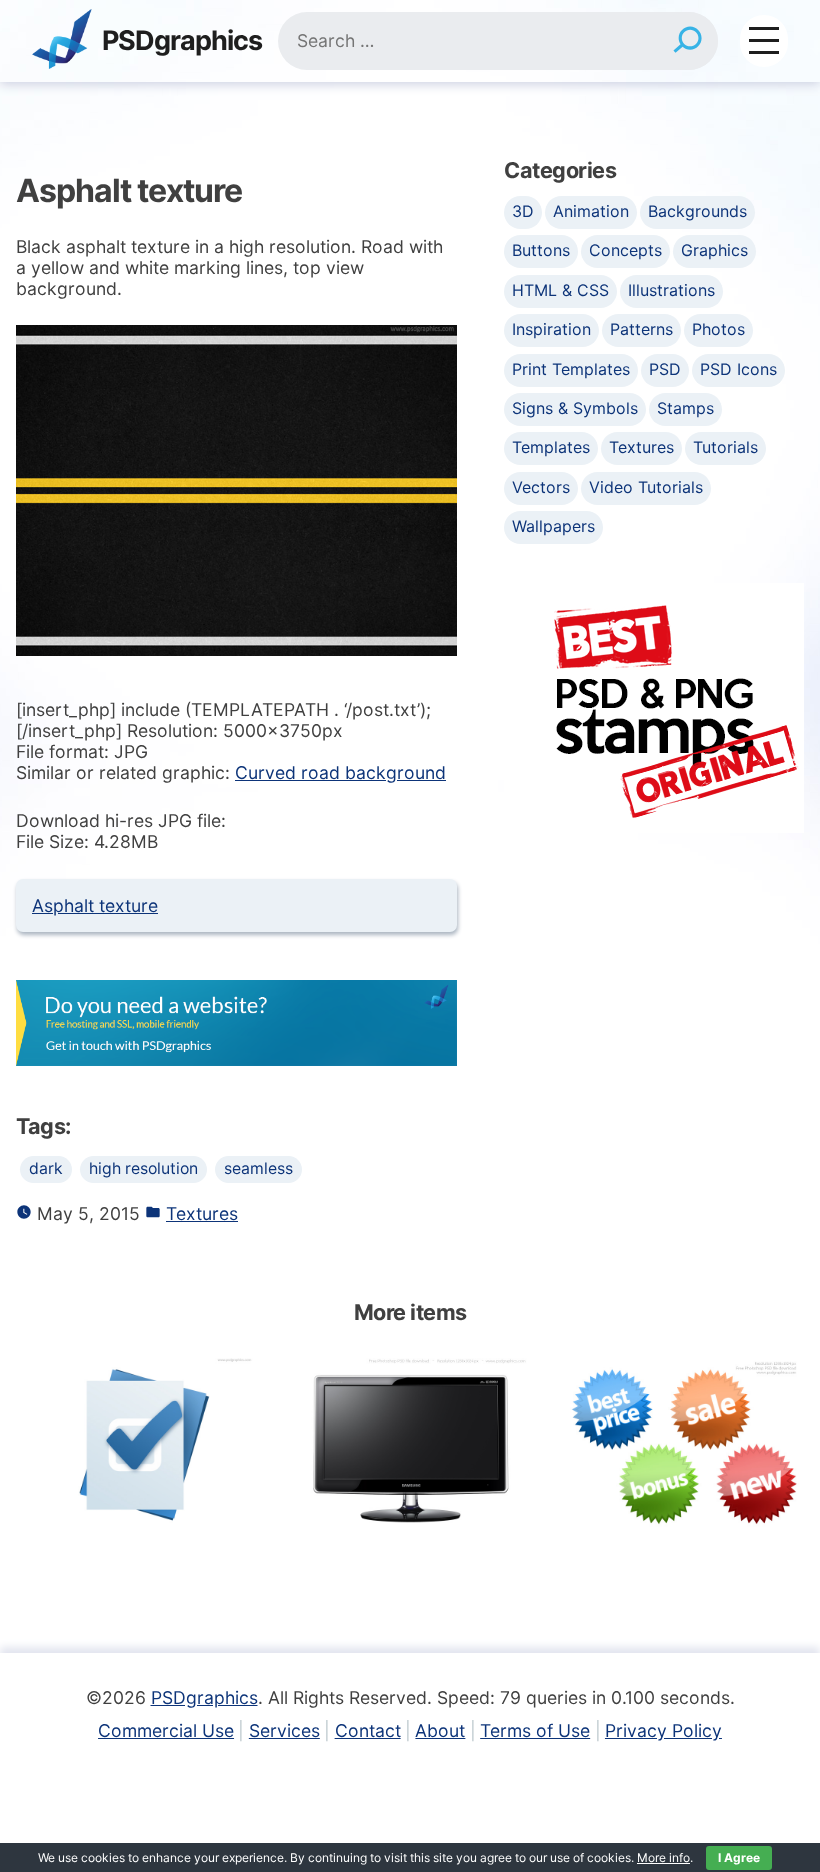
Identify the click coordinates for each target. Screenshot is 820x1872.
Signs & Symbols (575, 408)
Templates (551, 447)
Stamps (685, 408)
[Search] (687, 41)
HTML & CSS (560, 290)
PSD (665, 369)
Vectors (541, 487)
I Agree (739, 1857)
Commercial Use (166, 1730)
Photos (718, 329)
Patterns (641, 329)
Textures (202, 1213)
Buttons (541, 250)
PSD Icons (738, 369)
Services (284, 1730)
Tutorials (725, 447)
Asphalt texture (95, 905)
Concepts (625, 250)
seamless (258, 1168)
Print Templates (571, 369)
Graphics (714, 250)
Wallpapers (553, 526)
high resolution (143, 1168)
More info (663, 1857)
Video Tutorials (646, 487)
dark (46, 1168)
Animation (591, 211)
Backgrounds (697, 211)
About (440, 1730)
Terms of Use (535, 1730)
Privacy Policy (663, 1730)
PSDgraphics (182, 41)
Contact (368, 1730)
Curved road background (340, 772)
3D (523, 211)
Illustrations (671, 290)
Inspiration (551, 329)
